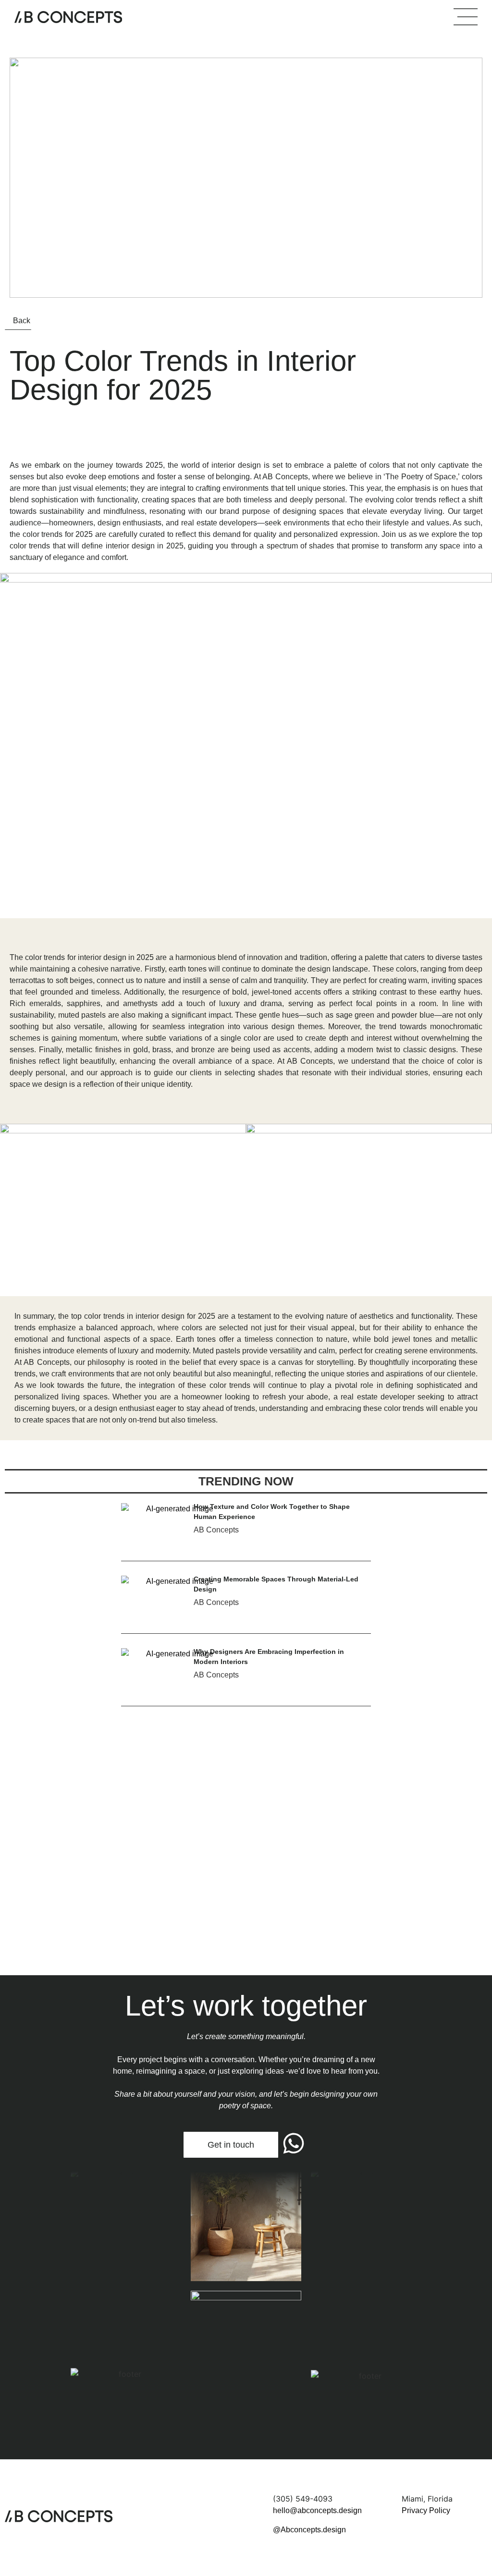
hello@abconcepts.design (317, 2510)
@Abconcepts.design (309, 2530)
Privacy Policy (426, 2510)
